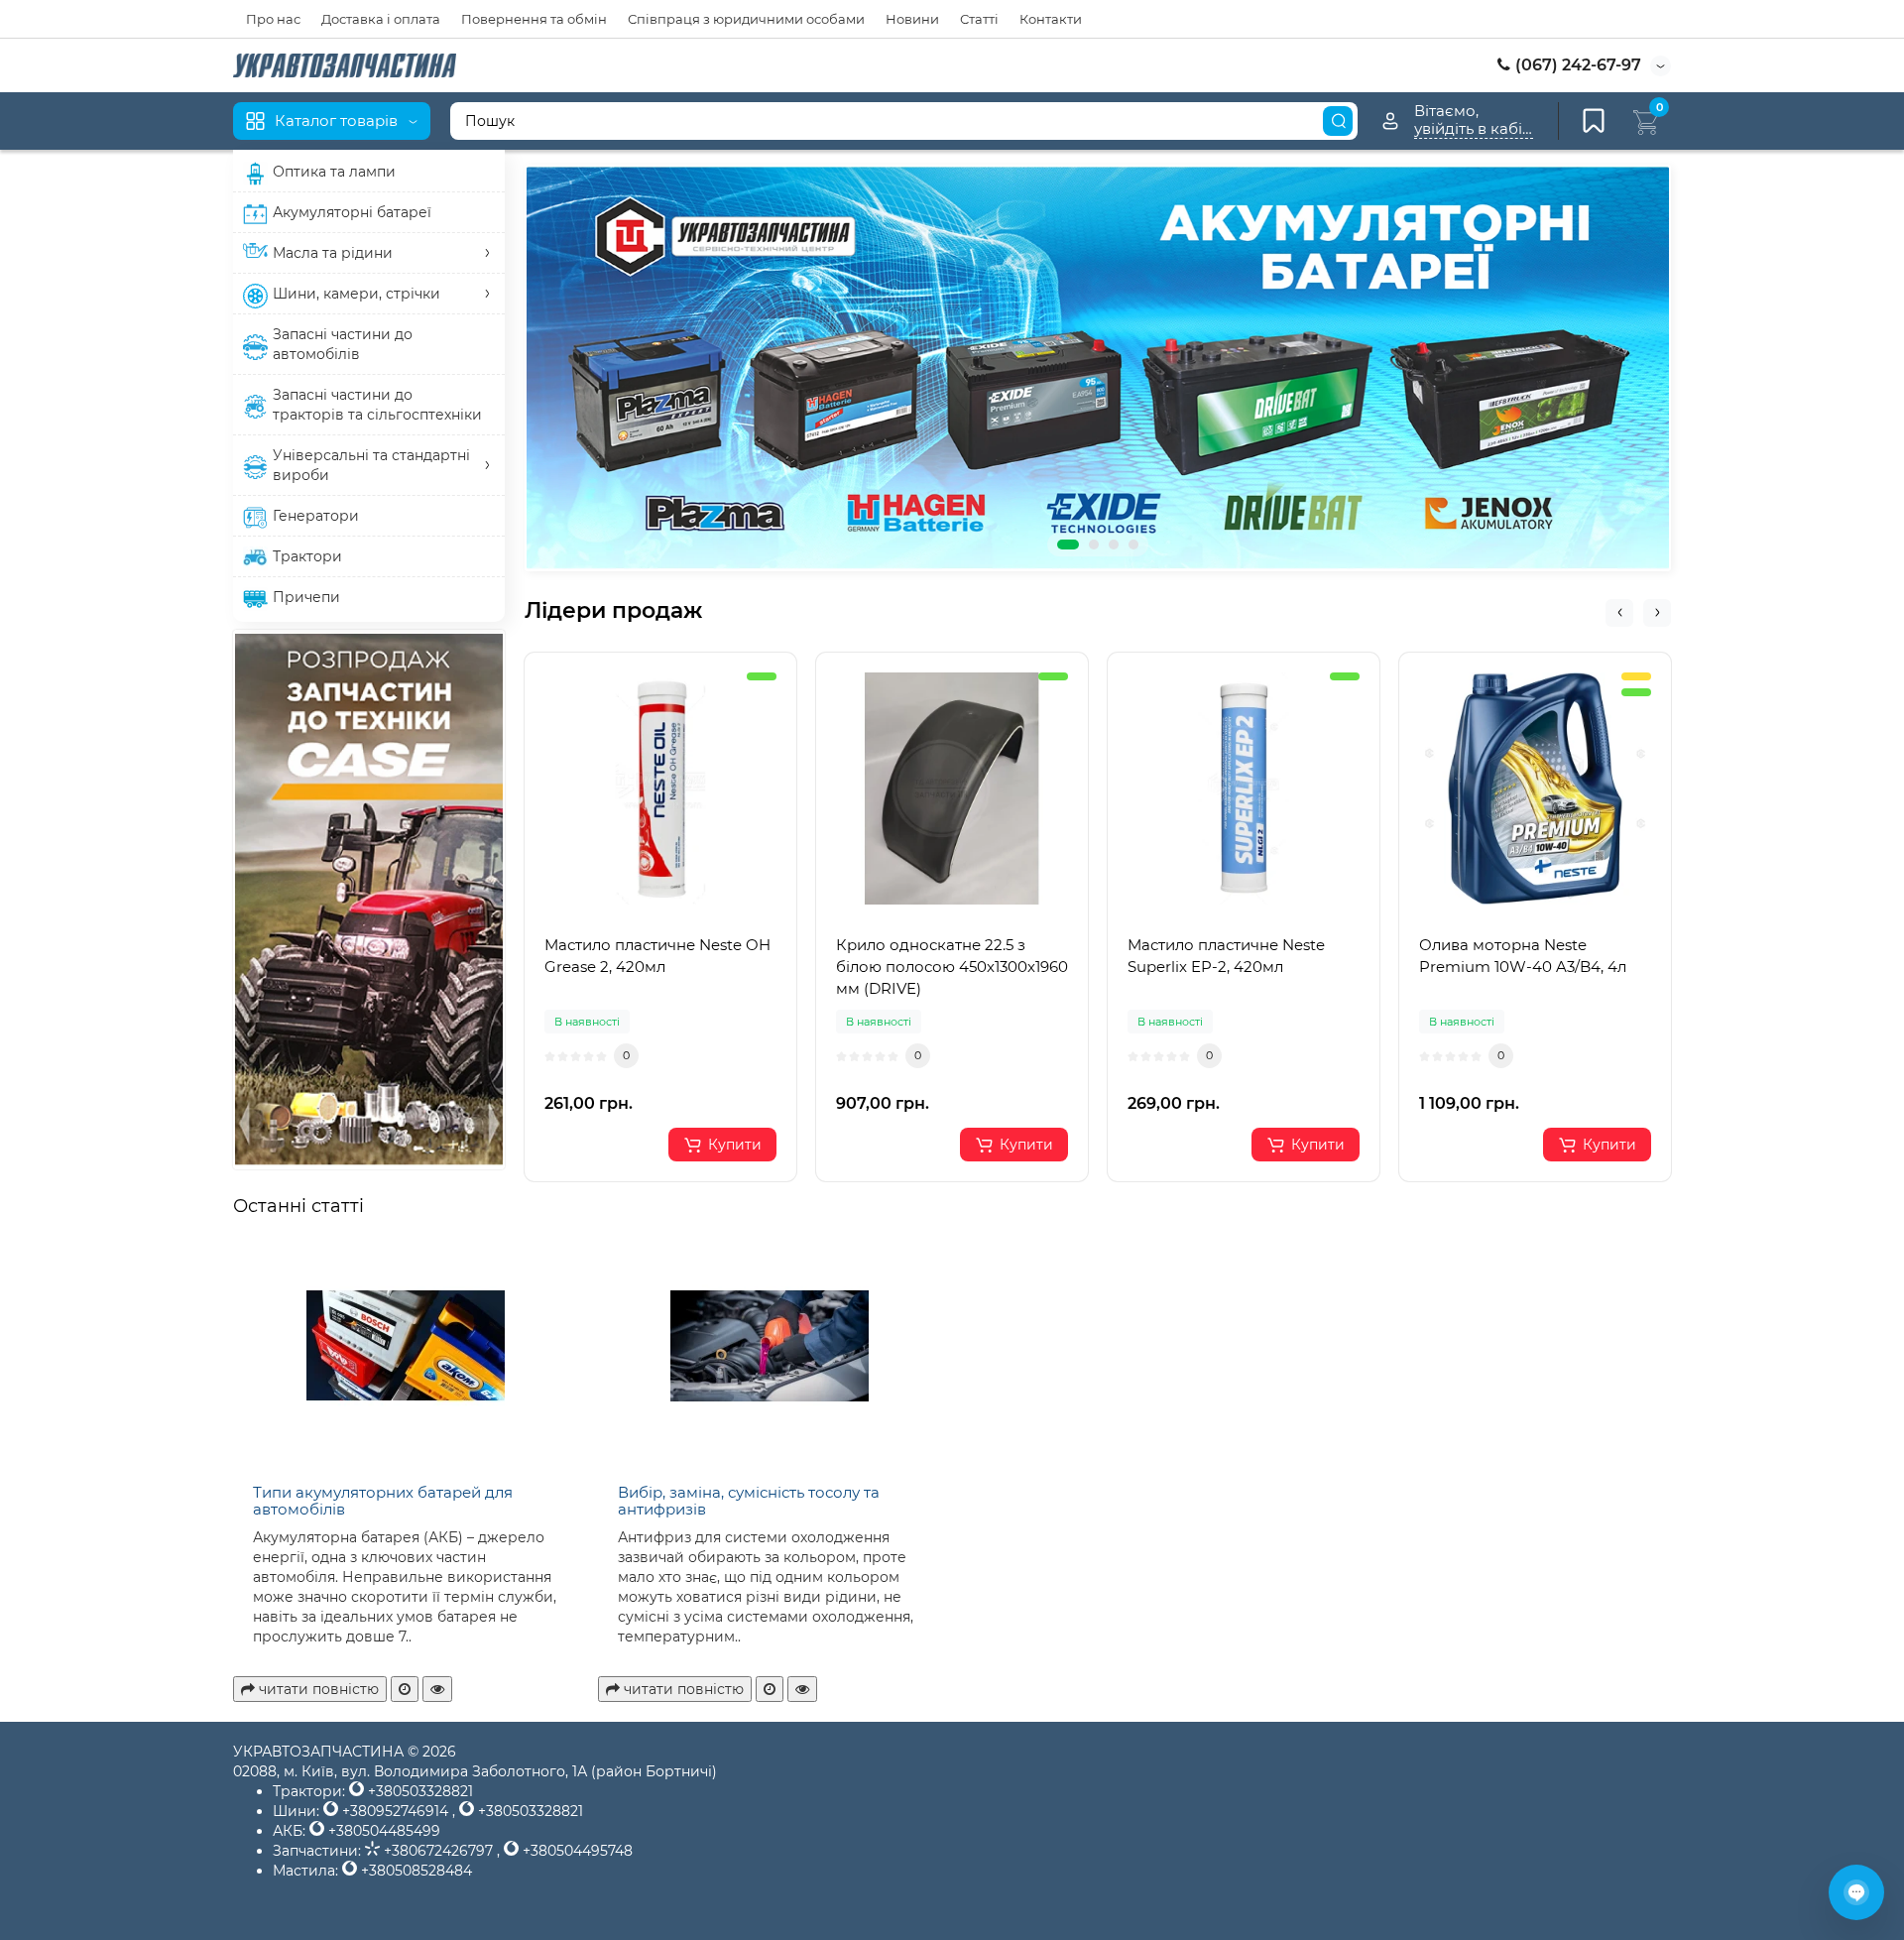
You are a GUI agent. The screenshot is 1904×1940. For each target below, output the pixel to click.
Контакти (1051, 19)
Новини (912, 19)
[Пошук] (1338, 121)
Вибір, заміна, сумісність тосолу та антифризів (749, 1501)
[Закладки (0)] (1594, 121)
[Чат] (1856, 1892)
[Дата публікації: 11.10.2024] (405, 1689)
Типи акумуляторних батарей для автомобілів (383, 1501)
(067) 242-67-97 (1576, 65)
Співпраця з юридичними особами (746, 19)
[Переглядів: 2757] (437, 1689)
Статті (979, 19)
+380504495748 (576, 1851)
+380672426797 (438, 1851)
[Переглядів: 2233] (802, 1689)
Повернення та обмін (534, 19)
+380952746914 (395, 1811)
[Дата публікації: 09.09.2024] (770, 1689)
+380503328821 (418, 1791)
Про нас (273, 19)
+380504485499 (382, 1831)
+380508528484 (415, 1871)
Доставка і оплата (381, 19)
